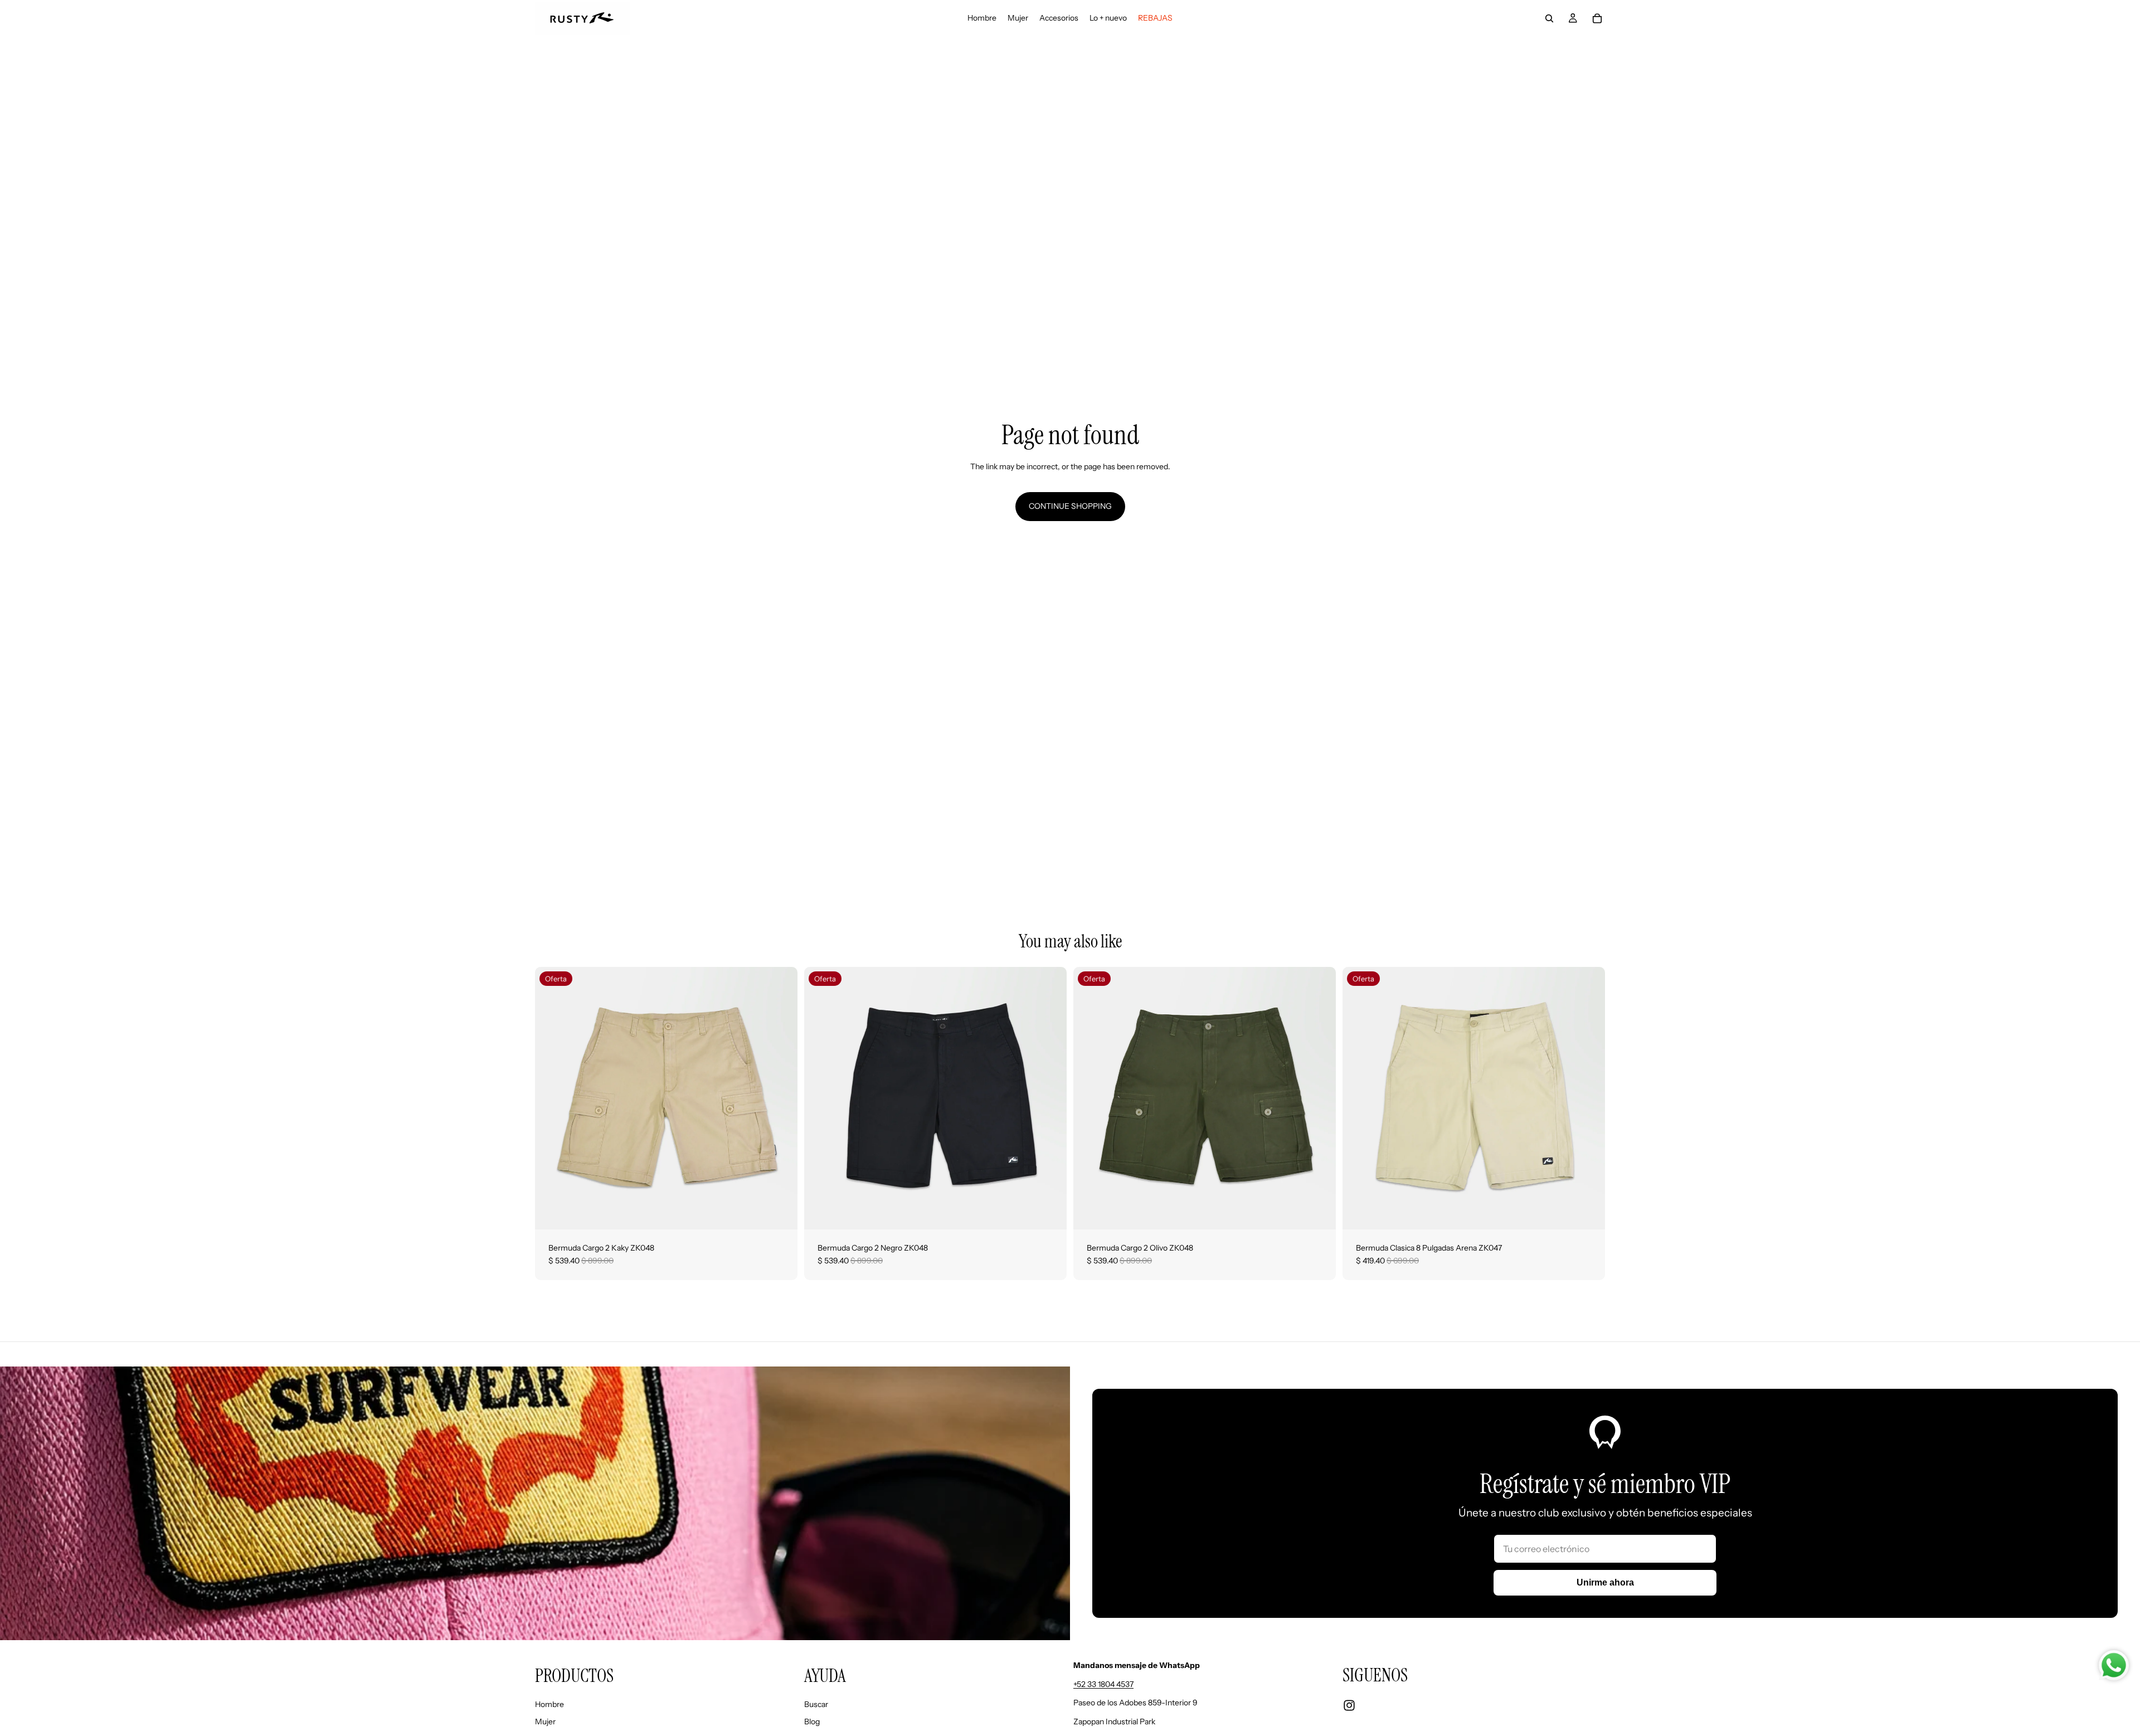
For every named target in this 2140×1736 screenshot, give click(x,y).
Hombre (549, 1704)
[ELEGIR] (780, 1212)
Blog (812, 1722)
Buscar (816, 1704)
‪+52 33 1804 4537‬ (1103, 1684)
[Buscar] (1549, 18)
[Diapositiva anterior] (552, 1098)
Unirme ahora (1605, 1582)
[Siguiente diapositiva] (781, 1098)
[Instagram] (1349, 1705)
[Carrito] (1597, 18)
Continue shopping (1070, 506)
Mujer (545, 1722)
